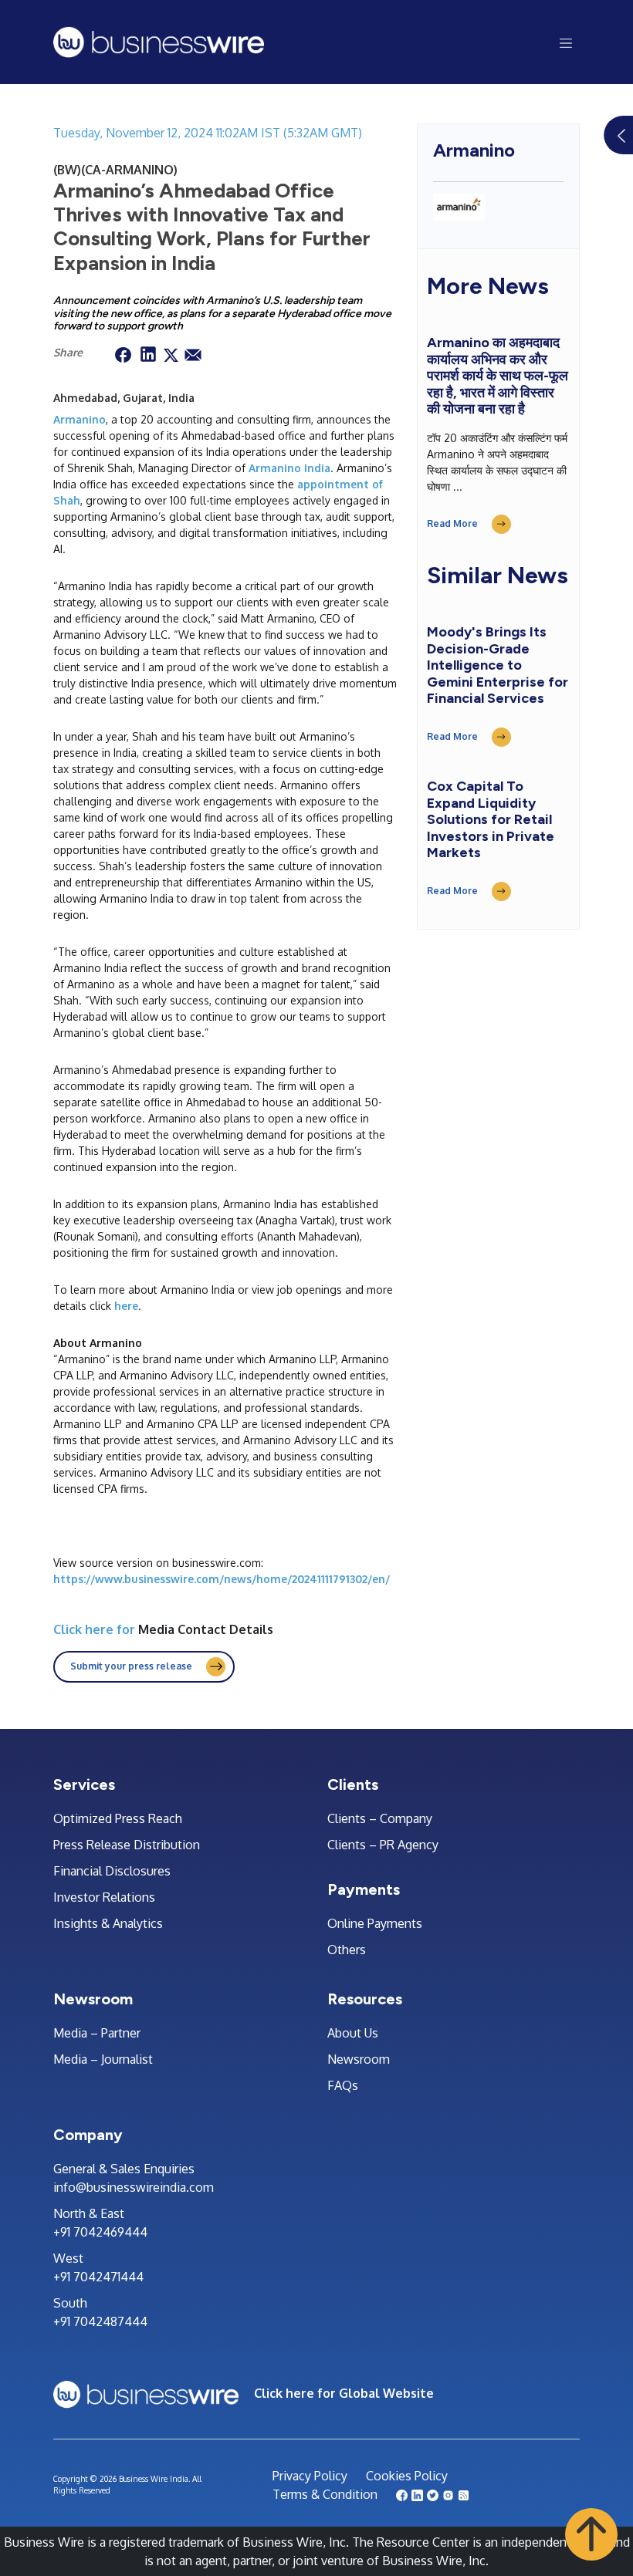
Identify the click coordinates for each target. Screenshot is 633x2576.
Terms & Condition (325, 2494)
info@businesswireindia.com (134, 2187)
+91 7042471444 (98, 2277)
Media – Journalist (103, 2059)
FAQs (343, 2085)
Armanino (80, 419)
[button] (591, 2534)
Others (347, 1950)
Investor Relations (104, 1897)
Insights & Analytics (108, 1923)
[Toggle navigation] (566, 42)
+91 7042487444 (100, 2321)
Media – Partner (97, 2033)
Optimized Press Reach (118, 1818)
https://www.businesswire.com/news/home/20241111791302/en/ (222, 1579)
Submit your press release (131, 1666)
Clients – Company (380, 1818)
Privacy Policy (310, 2476)
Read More (452, 523)
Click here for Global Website (344, 2393)
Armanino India (289, 468)
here (126, 1306)
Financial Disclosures (112, 1871)
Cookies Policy (407, 2476)
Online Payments (375, 1923)
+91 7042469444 (100, 2232)
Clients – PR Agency (383, 1845)
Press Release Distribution (127, 1845)
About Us (353, 2033)
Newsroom (359, 2059)
